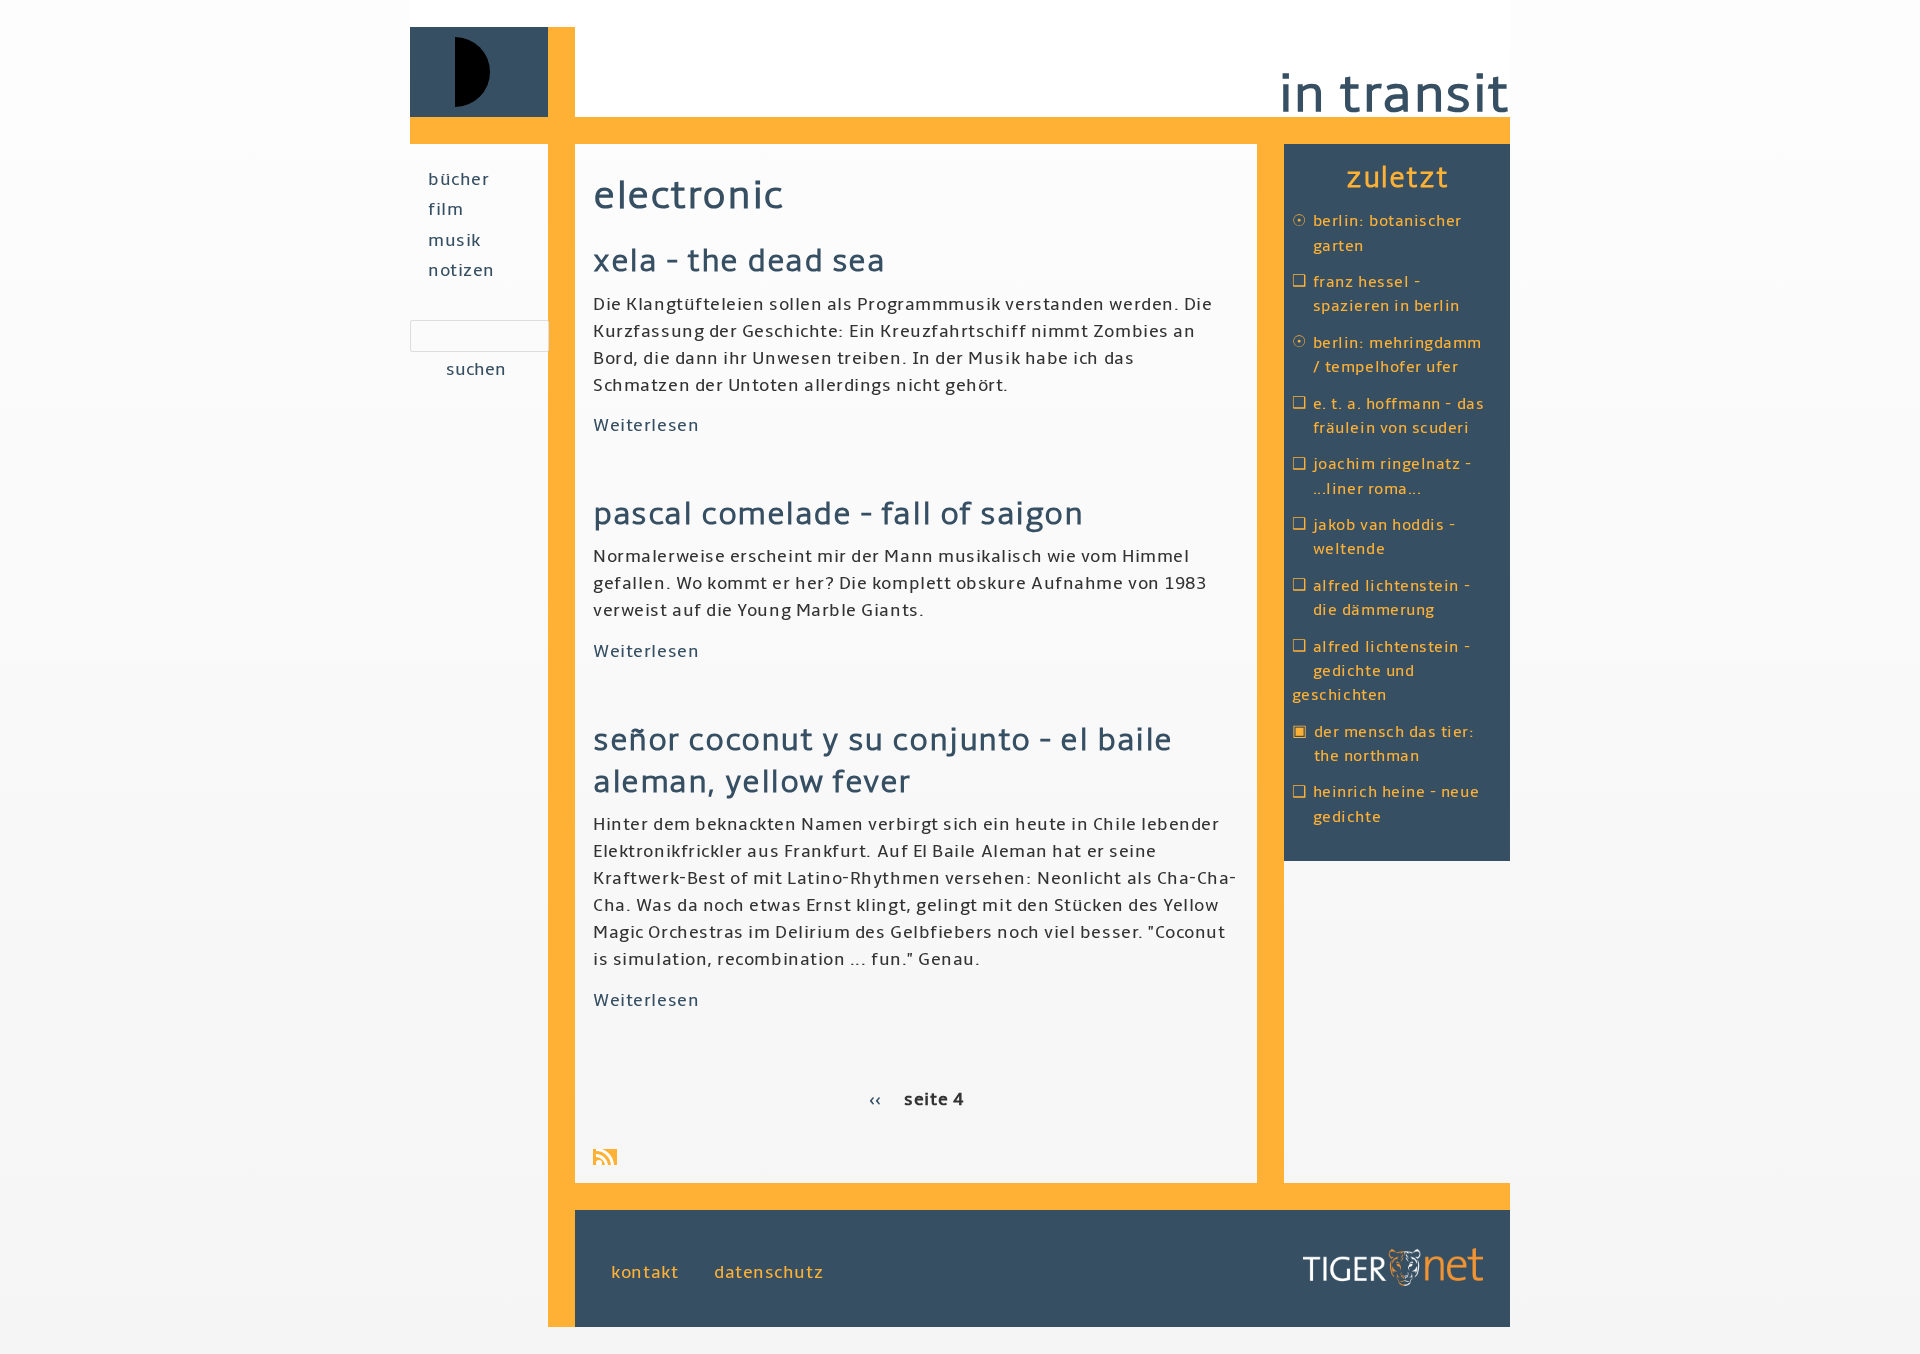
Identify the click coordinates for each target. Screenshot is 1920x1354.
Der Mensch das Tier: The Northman (1394, 744)
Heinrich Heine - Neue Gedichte (1396, 804)
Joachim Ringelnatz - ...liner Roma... (1392, 476)
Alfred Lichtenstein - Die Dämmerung (1391, 598)
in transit (1394, 94)
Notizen (461, 270)
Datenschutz (768, 1271)
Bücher (458, 179)
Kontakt (644, 1271)
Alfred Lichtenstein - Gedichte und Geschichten (1381, 671)
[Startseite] (492, 72)
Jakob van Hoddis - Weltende (1384, 537)
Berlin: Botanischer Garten (1387, 233)
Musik (454, 240)
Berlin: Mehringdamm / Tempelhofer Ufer (1397, 355)
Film (445, 209)
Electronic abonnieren (609, 1157)
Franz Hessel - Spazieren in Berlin (1386, 294)
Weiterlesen (646, 425)
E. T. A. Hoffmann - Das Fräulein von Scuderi (1398, 416)
